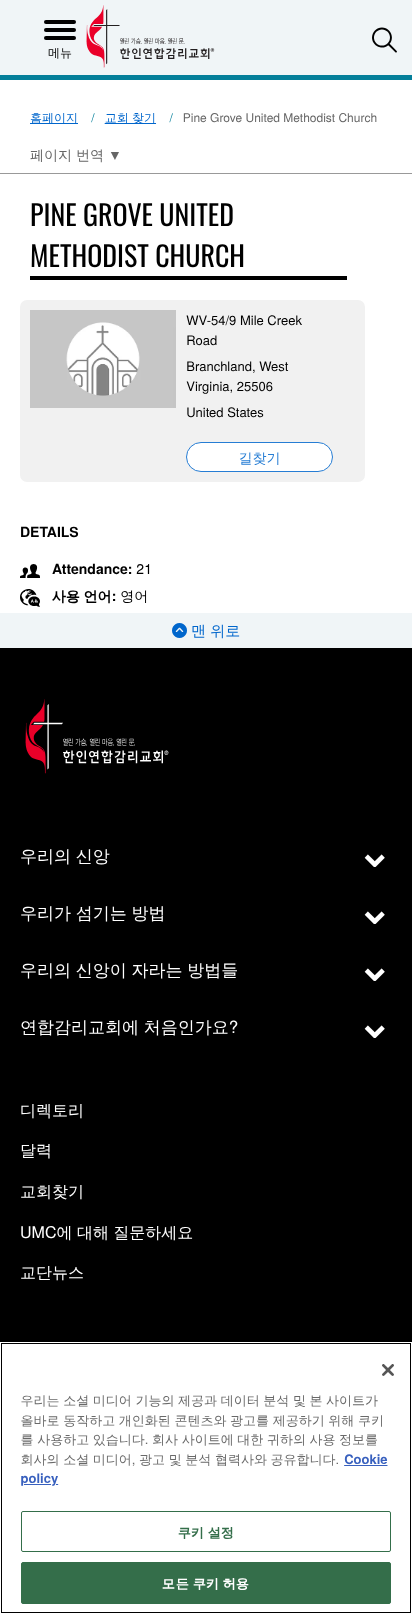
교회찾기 (52, 1191)
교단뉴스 (52, 1272)
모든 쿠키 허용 (205, 1582)
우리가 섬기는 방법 (92, 911)
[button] (384, 39)
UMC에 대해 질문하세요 (106, 1232)
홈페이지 (54, 117)
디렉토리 (52, 1110)
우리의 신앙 (65, 854)
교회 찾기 (130, 117)
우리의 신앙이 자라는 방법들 (129, 968)
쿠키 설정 (206, 1531)
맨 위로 (213, 630)
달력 (36, 1150)
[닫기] (388, 1370)
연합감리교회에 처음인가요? (129, 1025)
